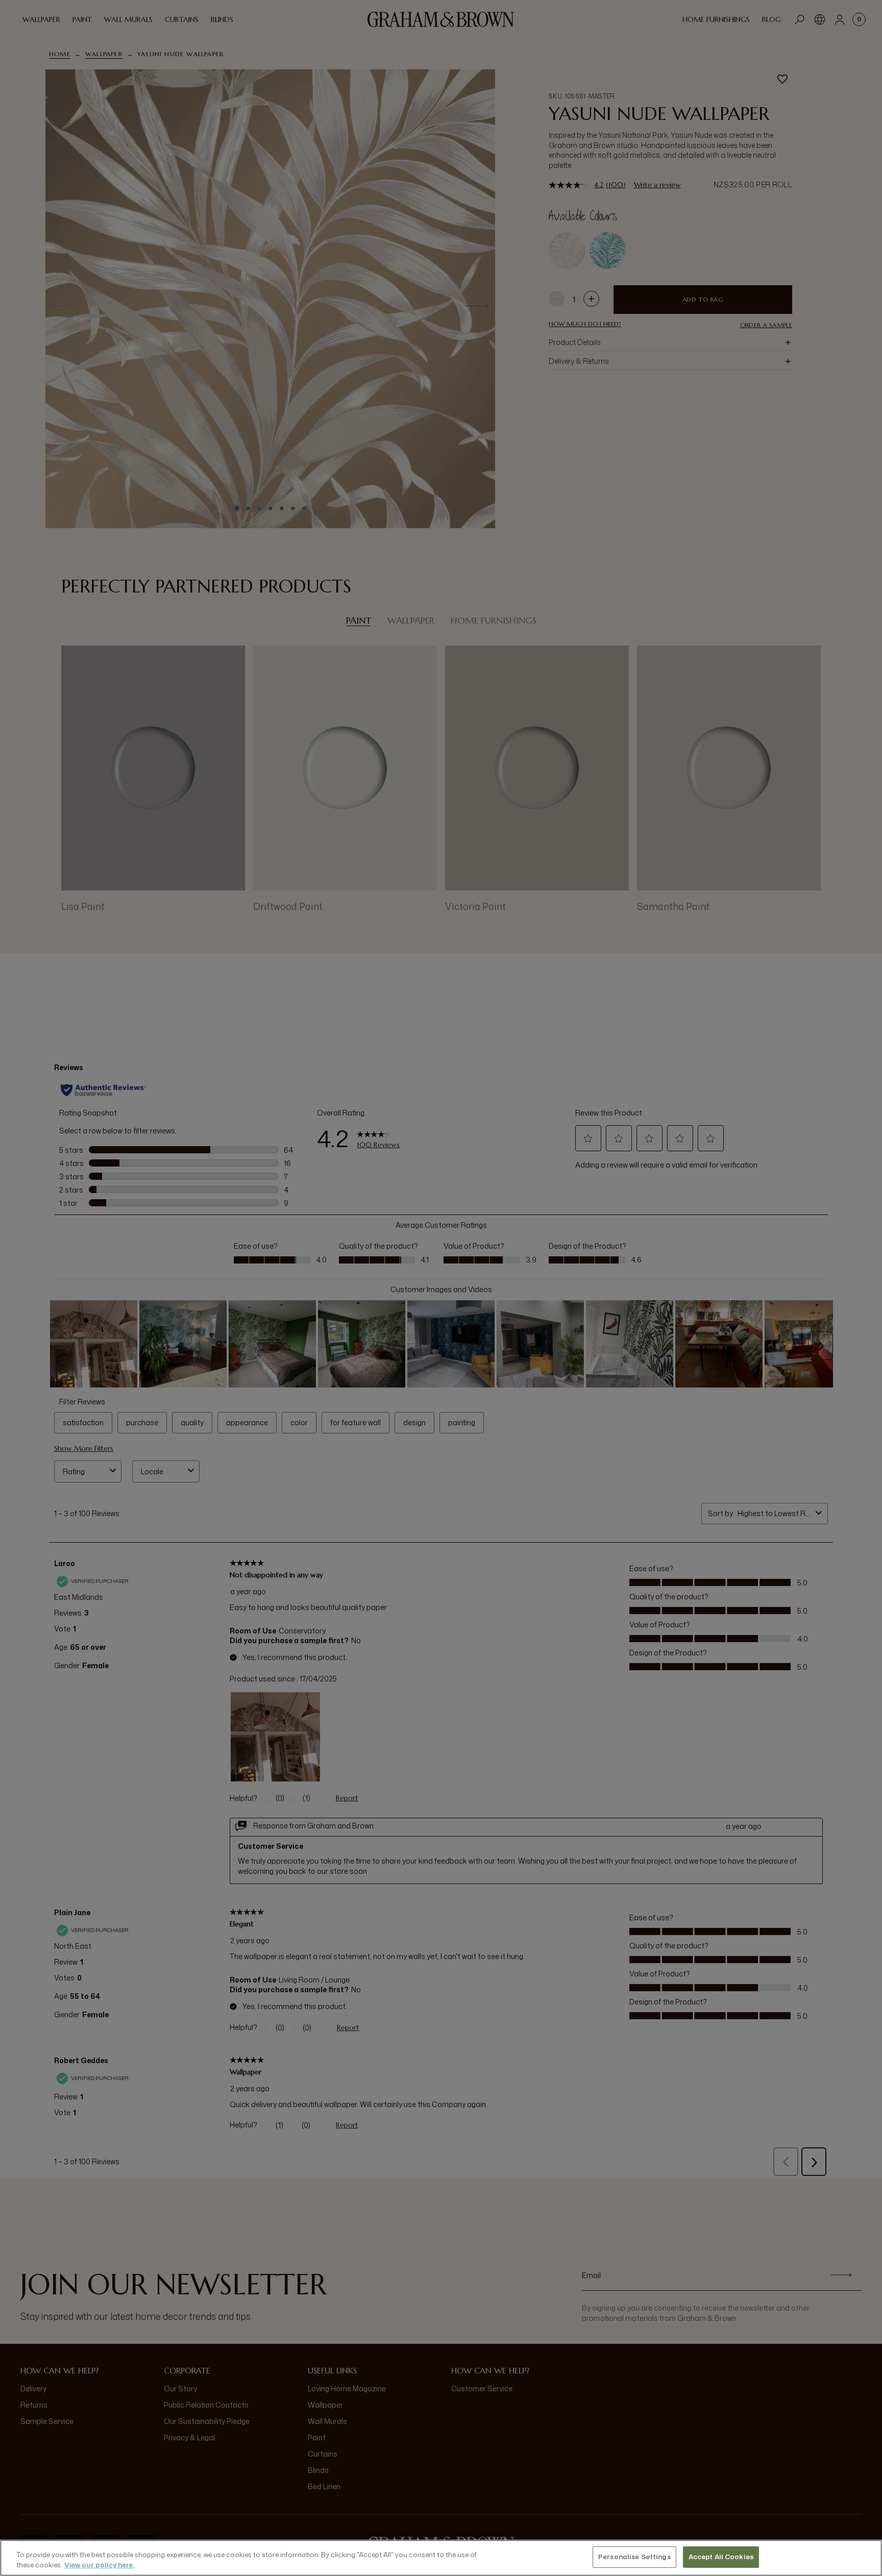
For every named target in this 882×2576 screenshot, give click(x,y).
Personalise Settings (634, 2557)
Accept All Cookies (721, 2557)
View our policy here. (99, 2565)
